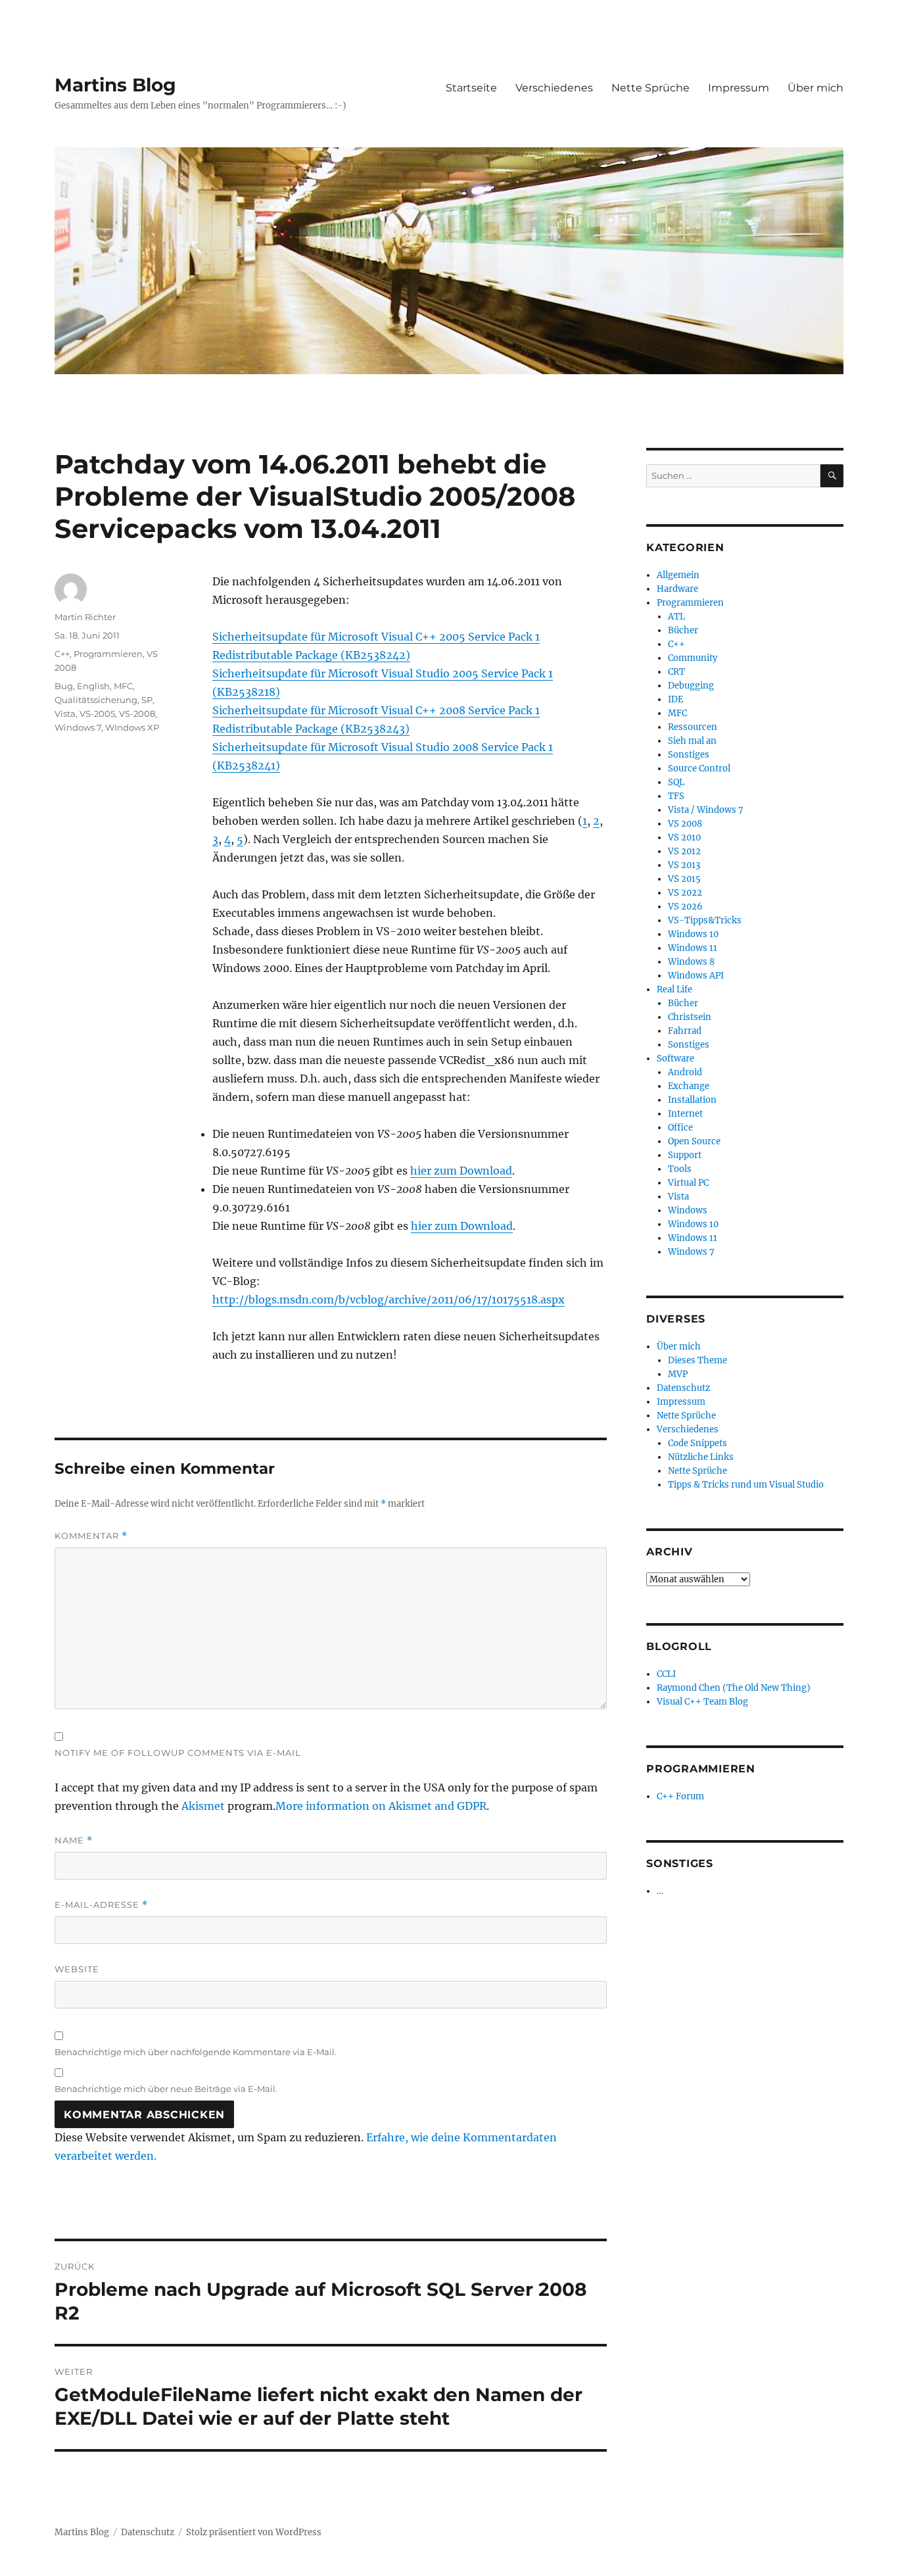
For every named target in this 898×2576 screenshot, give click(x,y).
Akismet (203, 1806)
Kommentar (91, 1536)
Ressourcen (693, 727)
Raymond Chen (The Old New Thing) (734, 1688)
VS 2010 (684, 838)
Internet (685, 1114)
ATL (676, 617)
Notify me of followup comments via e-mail (178, 1753)
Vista (65, 714)
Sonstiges (689, 755)
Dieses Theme (697, 1360)
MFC (123, 686)
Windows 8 (691, 962)
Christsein (690, 1017)
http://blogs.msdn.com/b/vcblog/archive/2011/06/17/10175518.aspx (389, 1300)
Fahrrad (685, 1031)
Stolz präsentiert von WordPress (254, 2532)
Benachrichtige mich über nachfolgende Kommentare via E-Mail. (196, 2052)
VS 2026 (685, 907)
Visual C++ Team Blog (702, 1702)
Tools (680, 1169)
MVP (678, 1374)
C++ (62, 654)
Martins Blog (115, 85)
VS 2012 (684, 851)
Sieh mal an (692, 741)
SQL (676, 782)
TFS (676, 796)
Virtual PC (688, 1183)
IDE (675, 699)
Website (77, 1969)
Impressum (739, 88)
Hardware (677, 589)
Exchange (689, 1086)
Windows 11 (693, 948)
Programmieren (108, 654)
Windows (688, 1210)
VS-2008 (137, 714)
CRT (676, 672)
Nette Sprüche (650, 88)
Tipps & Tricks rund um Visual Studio (746, 1485)
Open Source (694, 1141)
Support (685, 1155)
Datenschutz (683, 1388)
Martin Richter (85, 617)
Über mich (815, 88)
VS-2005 (97, 714)
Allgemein (678, 575)
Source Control (699, 768)
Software (675, 1058)
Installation (692, 1100)
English (93, 686)
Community (693, 658)
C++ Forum (680, 1796)
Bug (64, 686)
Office (680, 1128)
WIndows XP (132, 727)
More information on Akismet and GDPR (381, 1806)
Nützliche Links (701, 1457)
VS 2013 (684, 865)
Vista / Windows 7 (706, 810)
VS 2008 (685, 824)
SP (147, 700)
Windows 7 (78, 727)
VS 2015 (684, 879)
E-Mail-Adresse (101, 1905)
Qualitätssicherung (96, 700)
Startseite (471, 88)
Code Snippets (697, 1443)
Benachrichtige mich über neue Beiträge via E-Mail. (166, 2089)
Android (685, 1072)
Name (74, 1840)
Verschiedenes (554, 88)
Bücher (683, 630)
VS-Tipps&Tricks (705, 920)
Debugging (691, 686)
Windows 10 (693, 934)
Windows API (696, 976)
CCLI (666, 1674)
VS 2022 (685, 893)
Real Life (674, 989)
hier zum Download (461, 1171)
